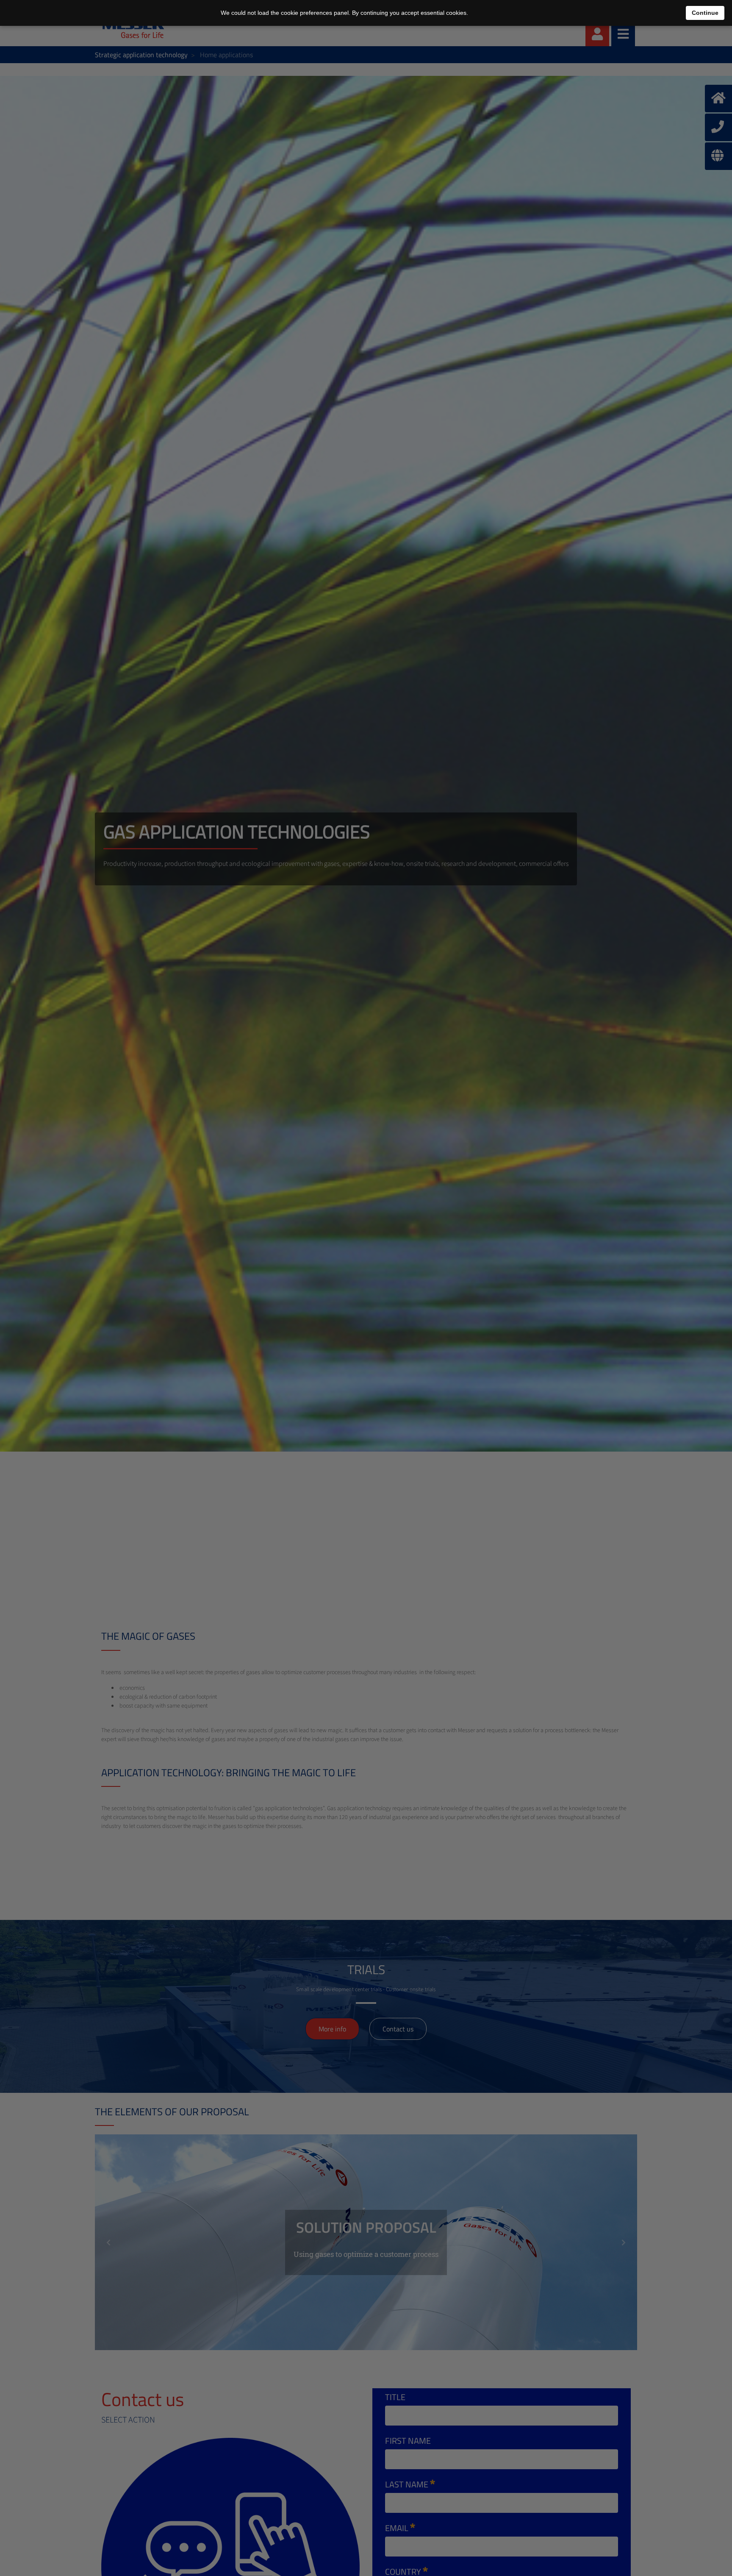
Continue (705, 13)
